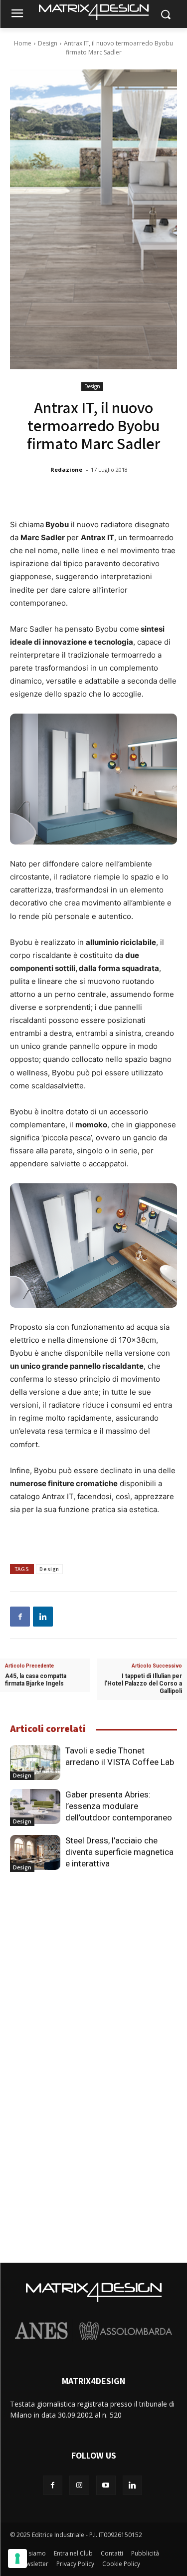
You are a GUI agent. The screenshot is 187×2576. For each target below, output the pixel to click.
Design (48, 43)
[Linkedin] (43, 1617)
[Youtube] (106, 2485)
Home (23, 43)
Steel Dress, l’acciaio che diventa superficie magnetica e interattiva (119, 1852)
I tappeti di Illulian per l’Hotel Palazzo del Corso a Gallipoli (143, 1684)
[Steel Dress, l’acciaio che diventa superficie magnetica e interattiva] (35, 1852)
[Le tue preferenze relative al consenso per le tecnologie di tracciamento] (17, 2559)
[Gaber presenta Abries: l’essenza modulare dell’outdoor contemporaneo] (35, 1806)
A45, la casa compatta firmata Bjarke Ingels (36, 1680)
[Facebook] (20, 1617)
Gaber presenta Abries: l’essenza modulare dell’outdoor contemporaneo (119, 1806)
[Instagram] (79, 2485)
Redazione (66, 469)
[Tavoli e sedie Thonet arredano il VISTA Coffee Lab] (35, 1762)
